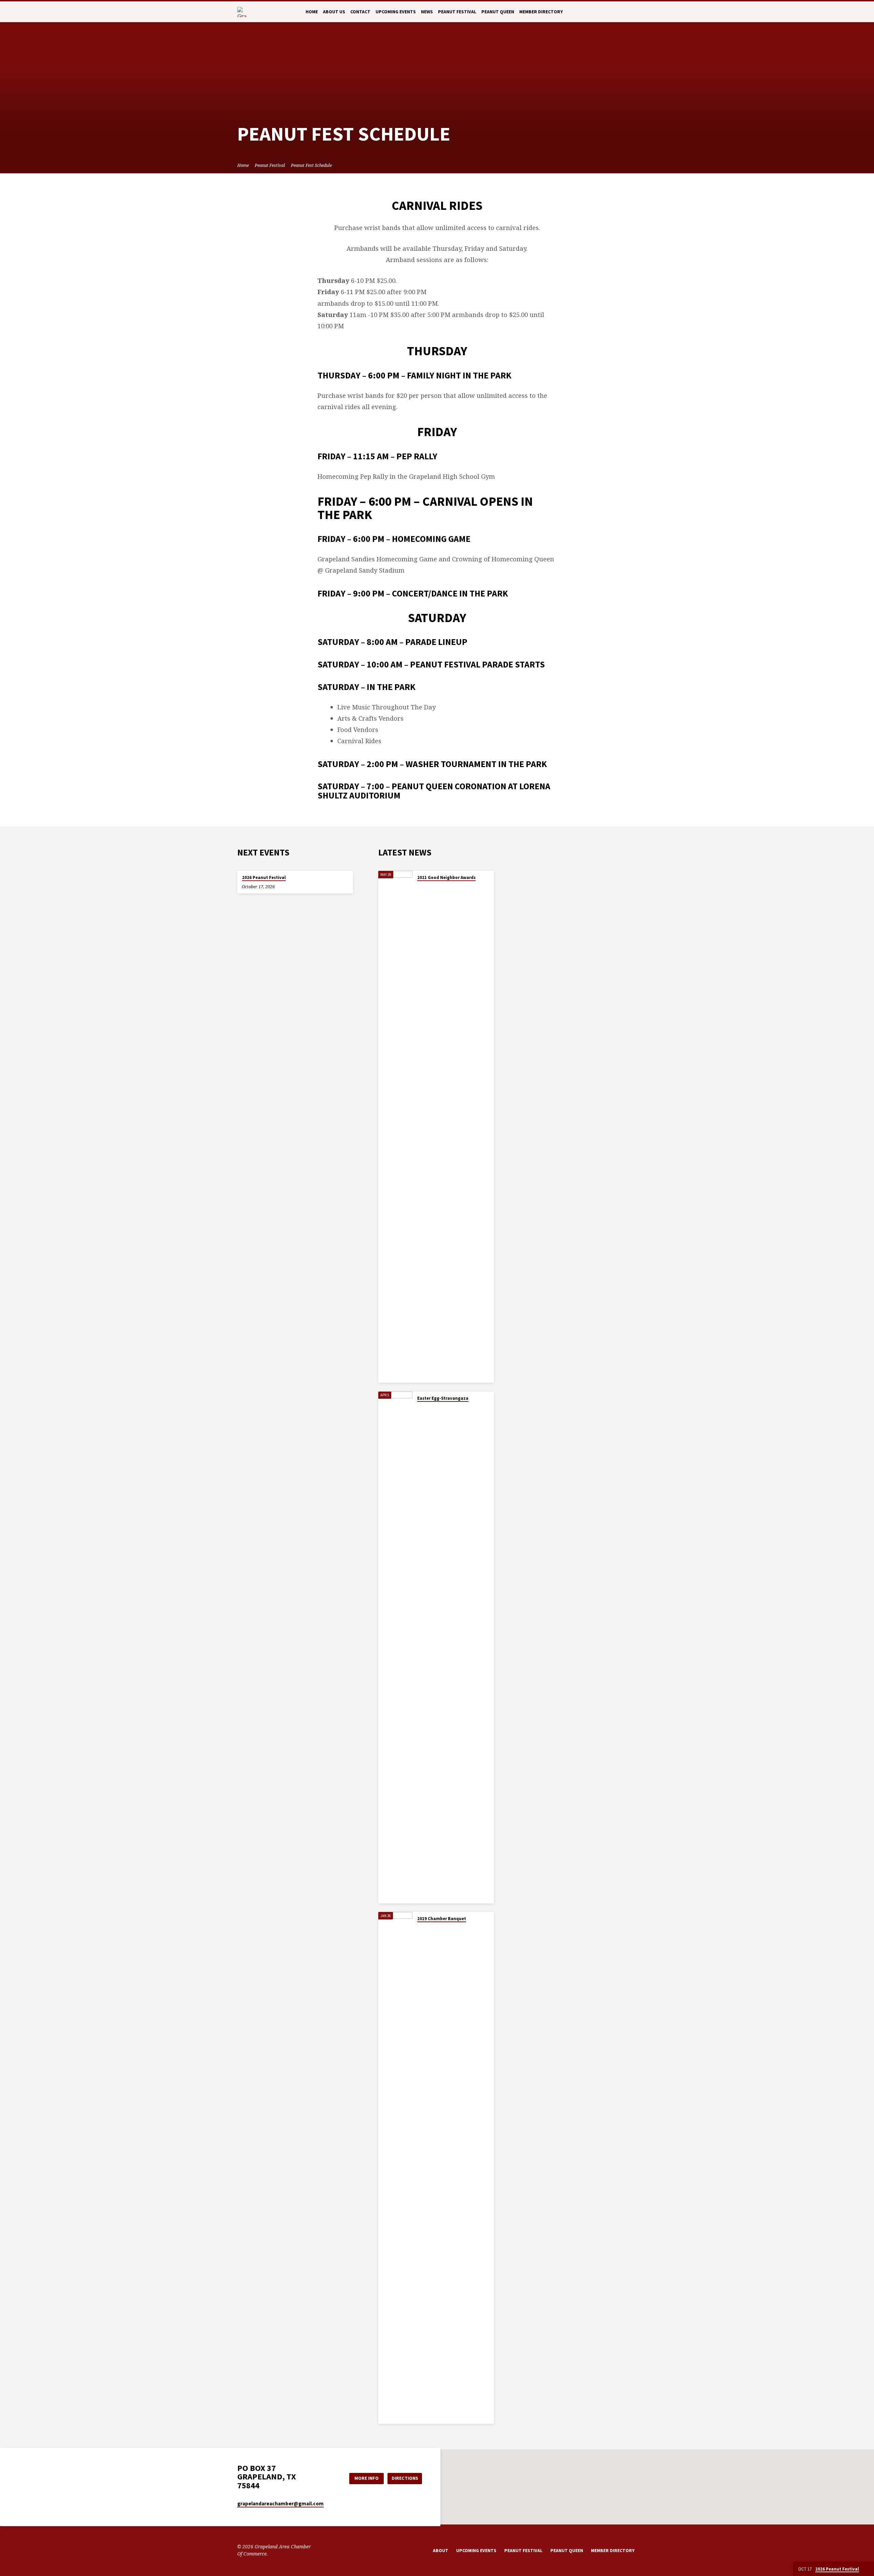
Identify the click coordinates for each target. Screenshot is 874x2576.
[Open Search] (634, 12)
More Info (366, 2478)
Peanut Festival (457, 12)
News (427, 12)
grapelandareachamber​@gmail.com (280, 2503)
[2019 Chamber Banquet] (395, 2168)
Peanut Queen (498, 12)
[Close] (868, 2569)
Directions (405, 2478)
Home (312, 12)
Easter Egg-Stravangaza (443, 1398)
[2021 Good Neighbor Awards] (395, 1127)
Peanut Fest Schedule (311, 165)
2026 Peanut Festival (264, 877)
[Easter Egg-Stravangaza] (395, 1647)
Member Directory (541, 12)
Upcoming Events (396, 12)
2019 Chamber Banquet (442, 1919)
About (441, 2551)
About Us (334, 12)
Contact (360, 12)
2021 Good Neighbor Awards (446, 877)
